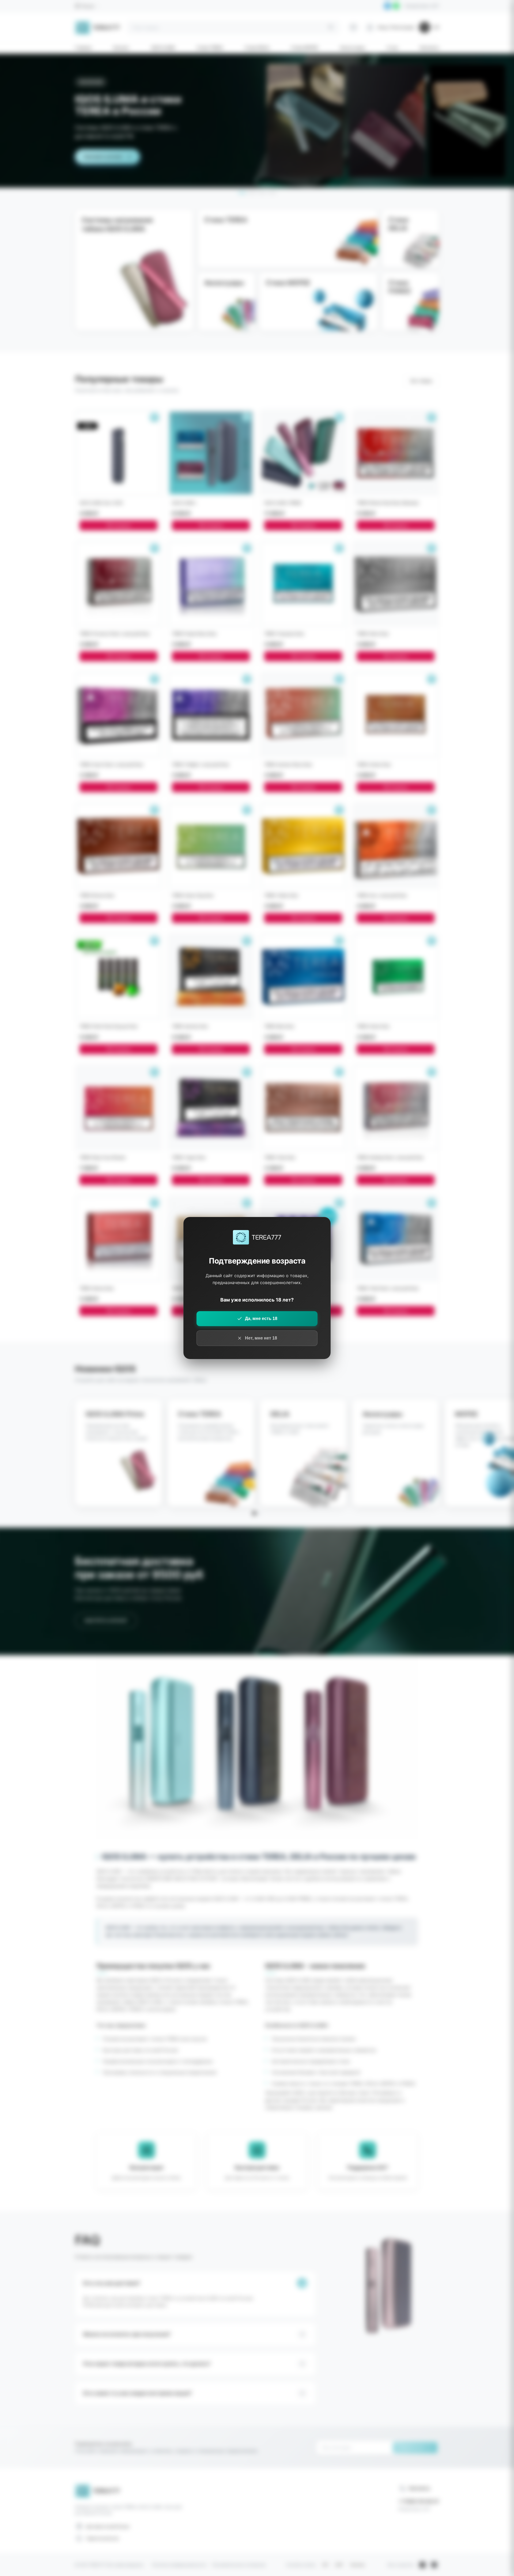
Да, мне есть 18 (261, 1319)
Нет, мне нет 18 (261, 1338)
